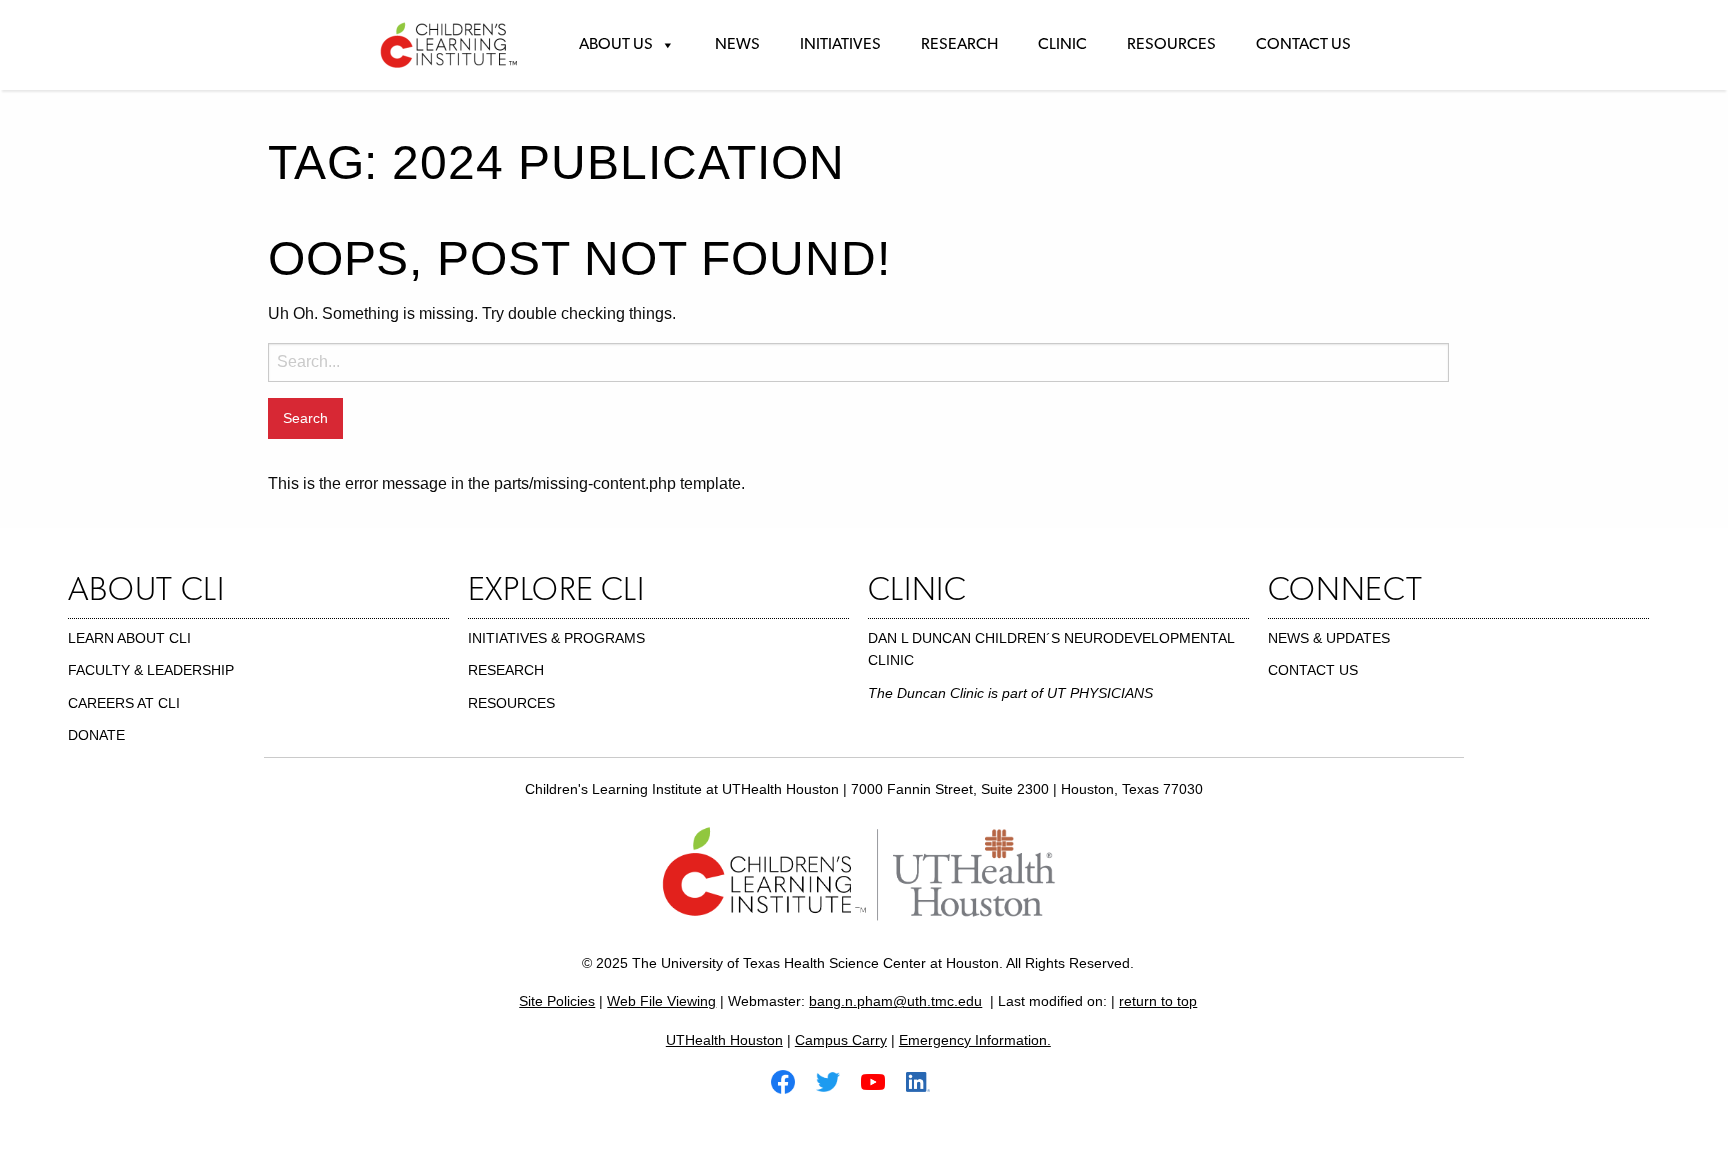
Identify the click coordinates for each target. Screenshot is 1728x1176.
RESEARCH (506, 670)
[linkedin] (926, 1080)
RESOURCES (511, 703)
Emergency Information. (975, 1040)
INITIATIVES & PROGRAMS (556, 638)
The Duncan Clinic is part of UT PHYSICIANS (1010, 693)
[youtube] (881, 1080)
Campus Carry (841, 1040)
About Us (616, 45)
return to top (1158, 1001)
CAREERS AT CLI (124, 703)
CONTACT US (1313, 670)
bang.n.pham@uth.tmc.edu (895, 1001)
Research (959, 45)
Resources (1171, 45)
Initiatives (840, 45)
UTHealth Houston (724, 1040)
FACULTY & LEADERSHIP (151, 670)
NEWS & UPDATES (1329, 638)
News (737, 45)
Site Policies (557, 1001)
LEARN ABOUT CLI (129, 638)
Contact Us (1303, 45)
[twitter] (836, 1080)
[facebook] (791, 1080)
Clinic (1062, 45)
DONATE (96, 735)
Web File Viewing (661, 1001)
